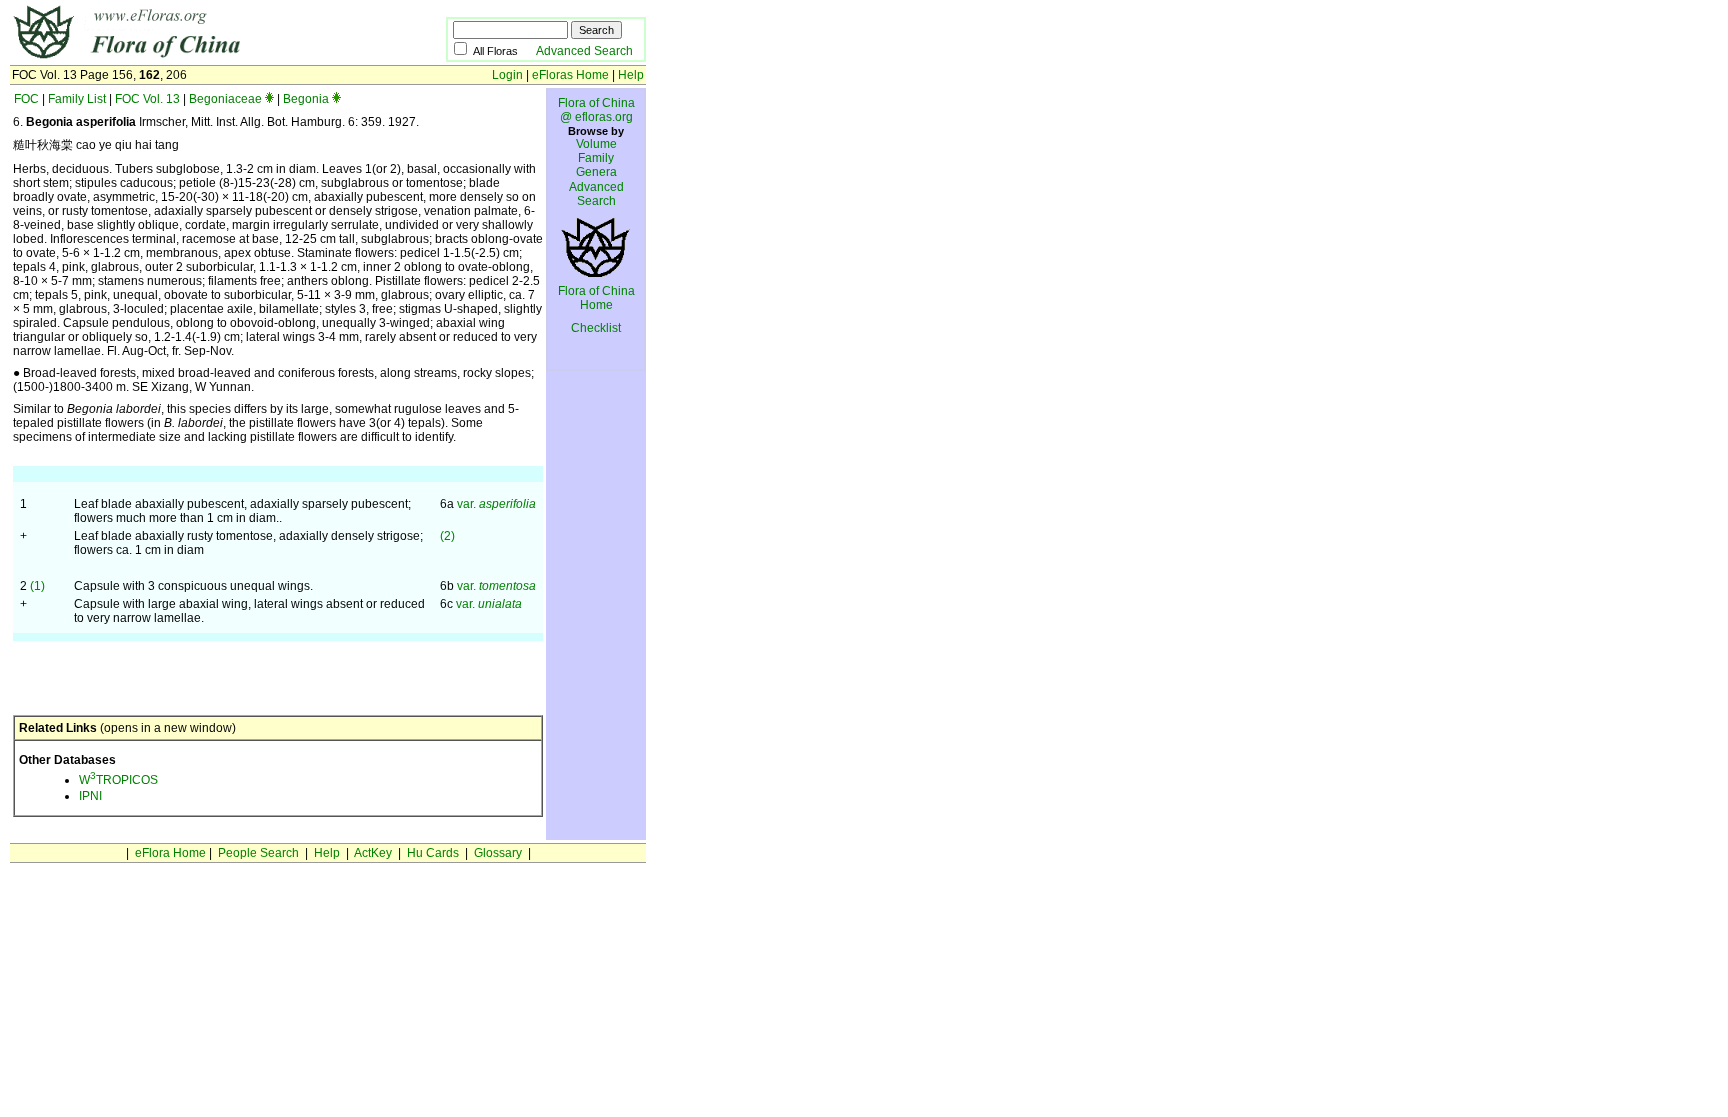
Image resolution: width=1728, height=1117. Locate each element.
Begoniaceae (225, 99)
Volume (596, 144)
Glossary (498, 853)
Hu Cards (433, 853)
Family (596, 158)
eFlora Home (170, 853)
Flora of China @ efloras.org (596, 110)
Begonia (306, 99)
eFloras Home (570, 75)
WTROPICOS (118, 780)
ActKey (373, 853)
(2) (447, 536)
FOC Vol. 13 (147, 99)
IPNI (90, 796)
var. (496, 504)
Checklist (596, 328)
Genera (596, 172)
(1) (37, 586)
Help (631, 75)
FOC (26, 99)
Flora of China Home (596, 298)
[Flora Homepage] (197, 58)
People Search (258, 853)
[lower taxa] (269, 99)
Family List (77, 99)
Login (507, 75)
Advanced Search (584, 51)
